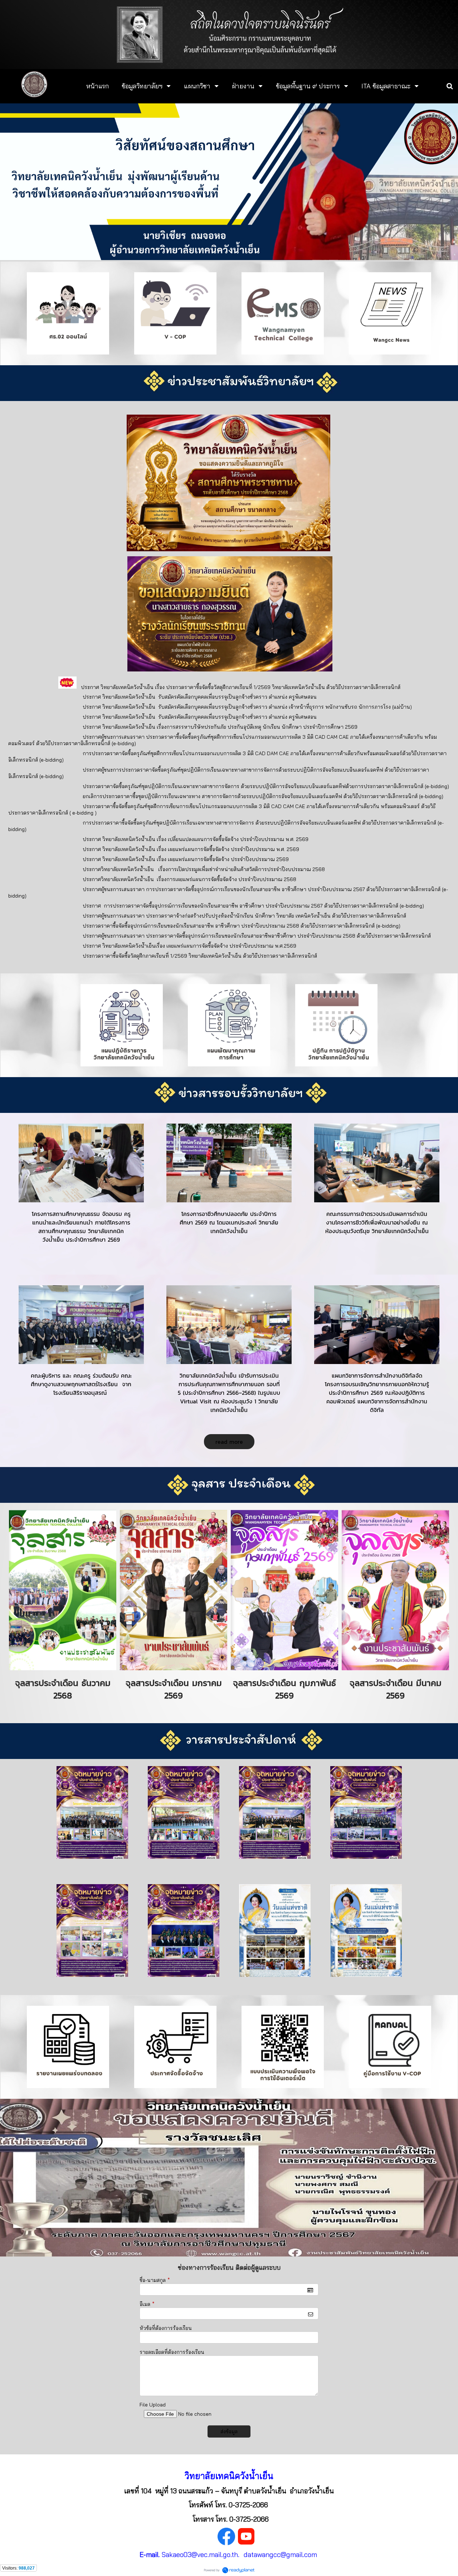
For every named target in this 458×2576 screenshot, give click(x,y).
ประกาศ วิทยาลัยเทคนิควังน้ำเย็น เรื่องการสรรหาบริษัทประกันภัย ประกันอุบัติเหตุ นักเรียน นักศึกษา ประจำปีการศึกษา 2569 (220, 727)
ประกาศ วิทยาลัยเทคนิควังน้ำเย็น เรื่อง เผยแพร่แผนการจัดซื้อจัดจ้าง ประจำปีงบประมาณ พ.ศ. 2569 (191, 849)
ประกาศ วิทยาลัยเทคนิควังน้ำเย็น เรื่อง (125, 839)
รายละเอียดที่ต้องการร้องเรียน (172, 2352)
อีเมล (147, 2304)
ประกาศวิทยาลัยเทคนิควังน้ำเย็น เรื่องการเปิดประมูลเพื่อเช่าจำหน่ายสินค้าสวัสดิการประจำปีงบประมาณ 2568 (204, 869)
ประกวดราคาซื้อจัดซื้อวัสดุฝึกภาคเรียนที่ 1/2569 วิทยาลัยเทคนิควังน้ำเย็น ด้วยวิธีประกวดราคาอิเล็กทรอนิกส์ (200, 956)
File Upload (153, 2405)
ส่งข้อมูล (229, 2431)
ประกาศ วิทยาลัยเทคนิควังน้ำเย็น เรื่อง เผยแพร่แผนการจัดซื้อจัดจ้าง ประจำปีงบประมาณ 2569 (186, 859)
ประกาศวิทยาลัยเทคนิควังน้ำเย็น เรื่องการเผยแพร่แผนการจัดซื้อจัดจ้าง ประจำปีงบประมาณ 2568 (189, 879)
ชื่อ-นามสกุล (155, 2280)
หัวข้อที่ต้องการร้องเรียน (166, 2328)
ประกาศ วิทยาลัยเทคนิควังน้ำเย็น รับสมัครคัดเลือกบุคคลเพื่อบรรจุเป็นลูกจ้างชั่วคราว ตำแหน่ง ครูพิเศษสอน (200, 697)
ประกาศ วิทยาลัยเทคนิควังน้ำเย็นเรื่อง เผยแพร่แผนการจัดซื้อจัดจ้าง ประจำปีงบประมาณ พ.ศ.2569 (189, 946)
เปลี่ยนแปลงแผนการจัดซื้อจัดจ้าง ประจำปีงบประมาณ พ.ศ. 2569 (238, 839)
